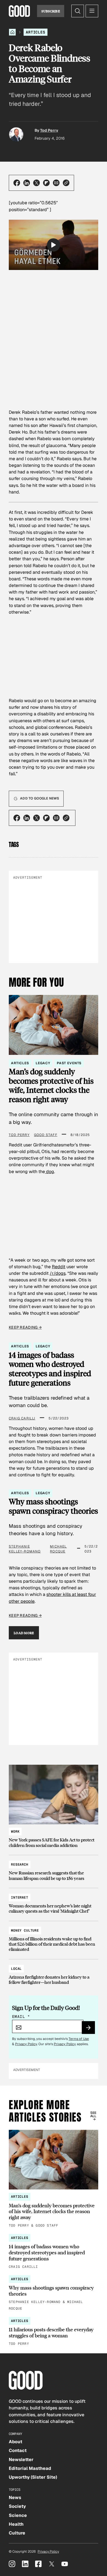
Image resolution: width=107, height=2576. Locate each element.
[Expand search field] (78, 11)
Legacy (43, 1063)
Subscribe (51, 11)
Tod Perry (49, 130)
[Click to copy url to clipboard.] (66, 183)
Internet (20, 1897)
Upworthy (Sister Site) (33, 2477)
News (15, 2498)
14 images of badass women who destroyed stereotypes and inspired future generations (50, 1369)
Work (15, 1832)
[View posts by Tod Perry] (16, 134)
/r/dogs (58, 1273)
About (16, 2442)
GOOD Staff (46, 1135)
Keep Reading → (25, 1327)
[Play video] (54, 245)
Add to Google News (40, 798)
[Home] (12, 32)
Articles (36, 32)
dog (50, 1172)
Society (17, 2506)
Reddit (59, 1267)
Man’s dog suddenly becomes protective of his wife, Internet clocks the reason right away (51, 1086)
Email (21, 2017)
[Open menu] (92, 11)
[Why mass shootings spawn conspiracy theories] (54, 2293)
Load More (24, 1633)
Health (16, 2524)
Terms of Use (79, 2039)
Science (18, 2515)
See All (93, 2114)
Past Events (69, 1063)
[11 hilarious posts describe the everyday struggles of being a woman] (54, 2332)
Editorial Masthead (30, 2468)
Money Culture (25, 1930)
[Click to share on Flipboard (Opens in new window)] (46, 183)
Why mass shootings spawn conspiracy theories (53, 1506)
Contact (18, 2450)
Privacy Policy (26, 2044)
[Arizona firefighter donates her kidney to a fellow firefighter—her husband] (54, 1973)
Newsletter (21, 2460)
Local (16, 1969)
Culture (17, 2533)
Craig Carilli (22, 1418)
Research (20, 1865)
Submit (91, 2029)
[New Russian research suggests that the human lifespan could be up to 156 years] (54, 1869)
